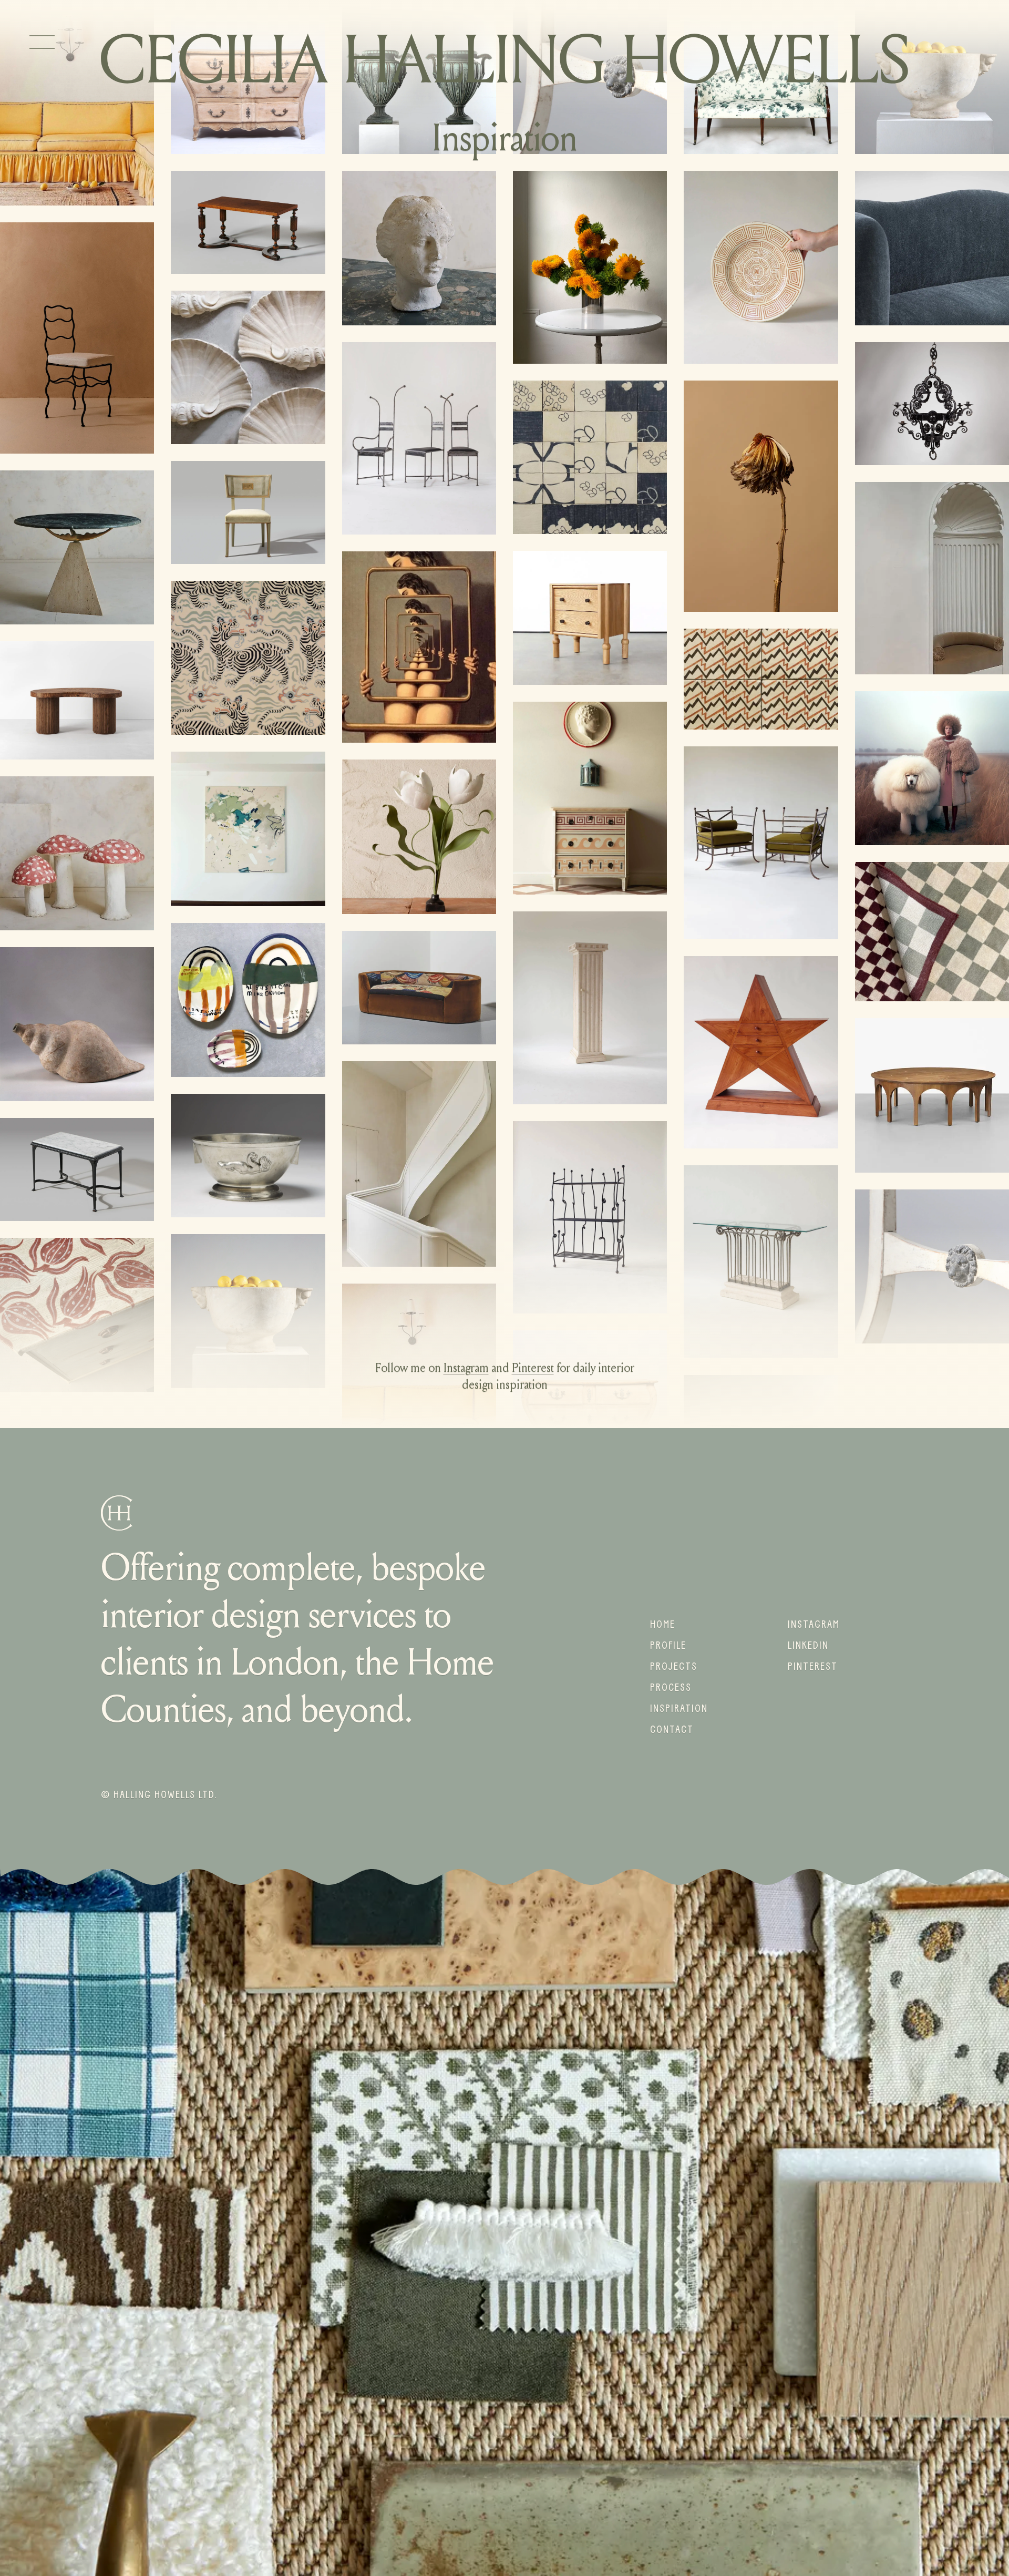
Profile (668, 1645)
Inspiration (679, 1708)
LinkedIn (808, 1645)
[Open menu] (42, 42)
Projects (674, 1666)
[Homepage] (504, 59)
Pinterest (533, 1369)
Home (663, 1624)
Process (671, 1687)
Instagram (466, 1369)
